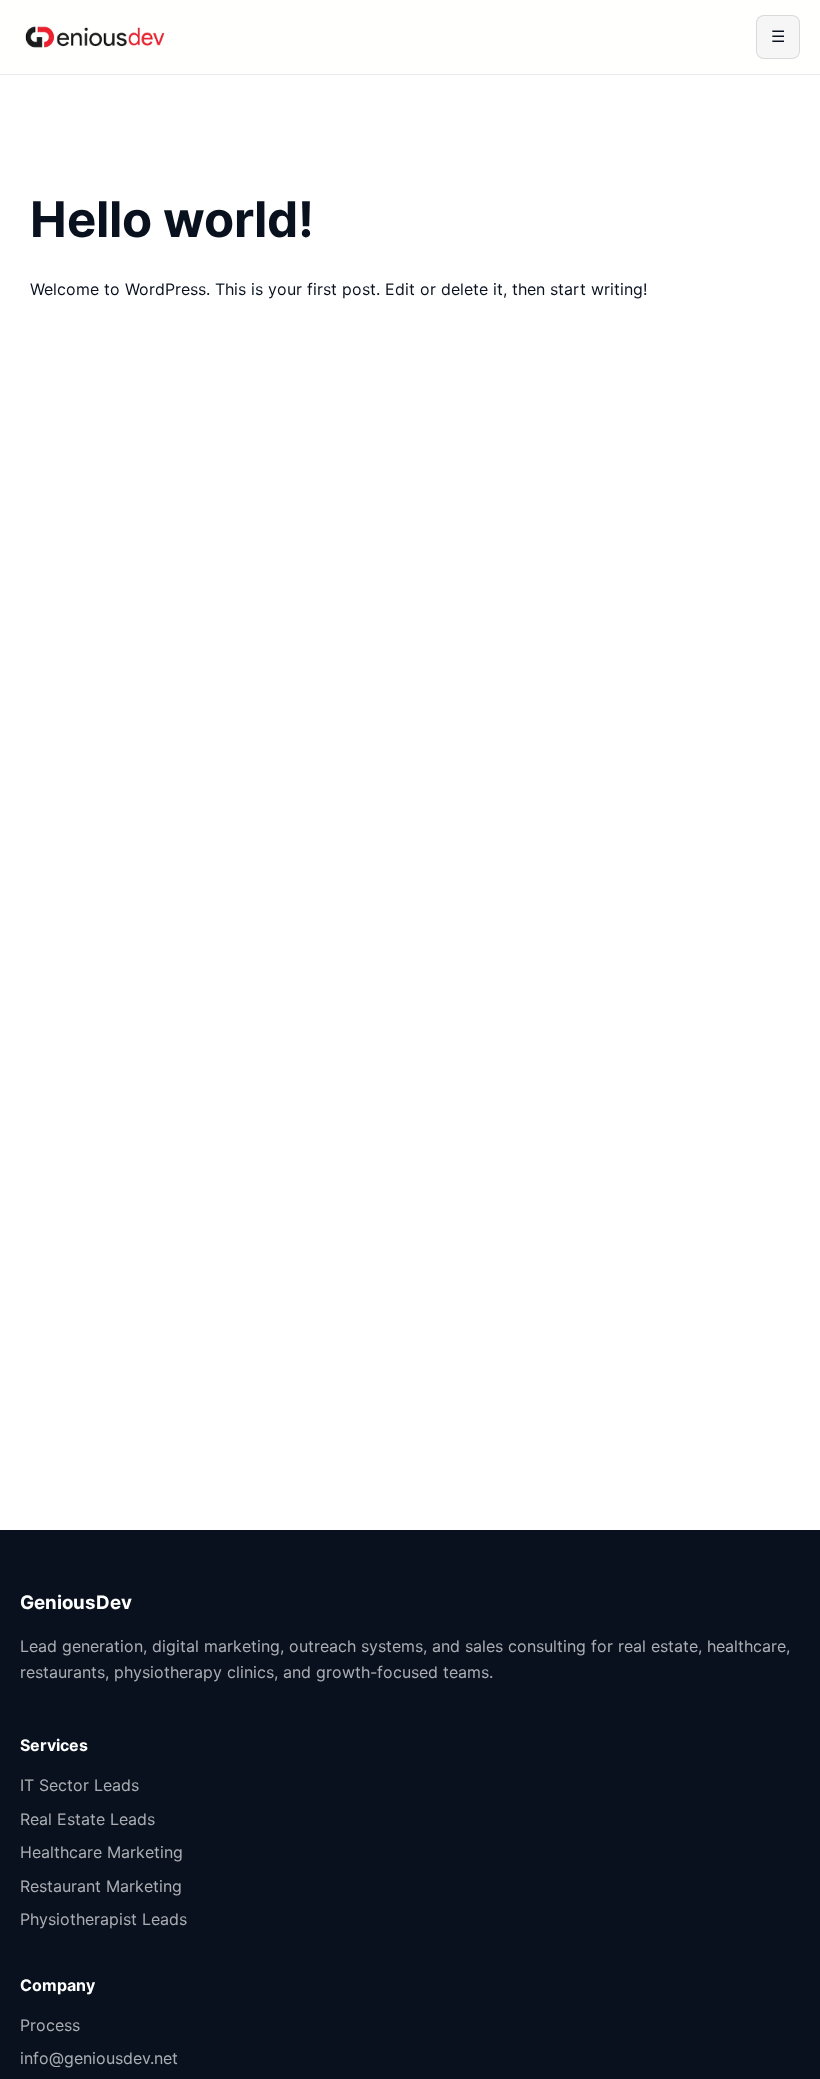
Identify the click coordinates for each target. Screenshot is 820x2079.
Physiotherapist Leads (103, 1919)
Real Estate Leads (87, 1819)
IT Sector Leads (79, 1785)
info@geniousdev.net (99, 2058)
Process (50, 2025)
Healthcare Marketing (101, 1852)
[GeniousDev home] (95, 37)
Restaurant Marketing (101, 1886)
